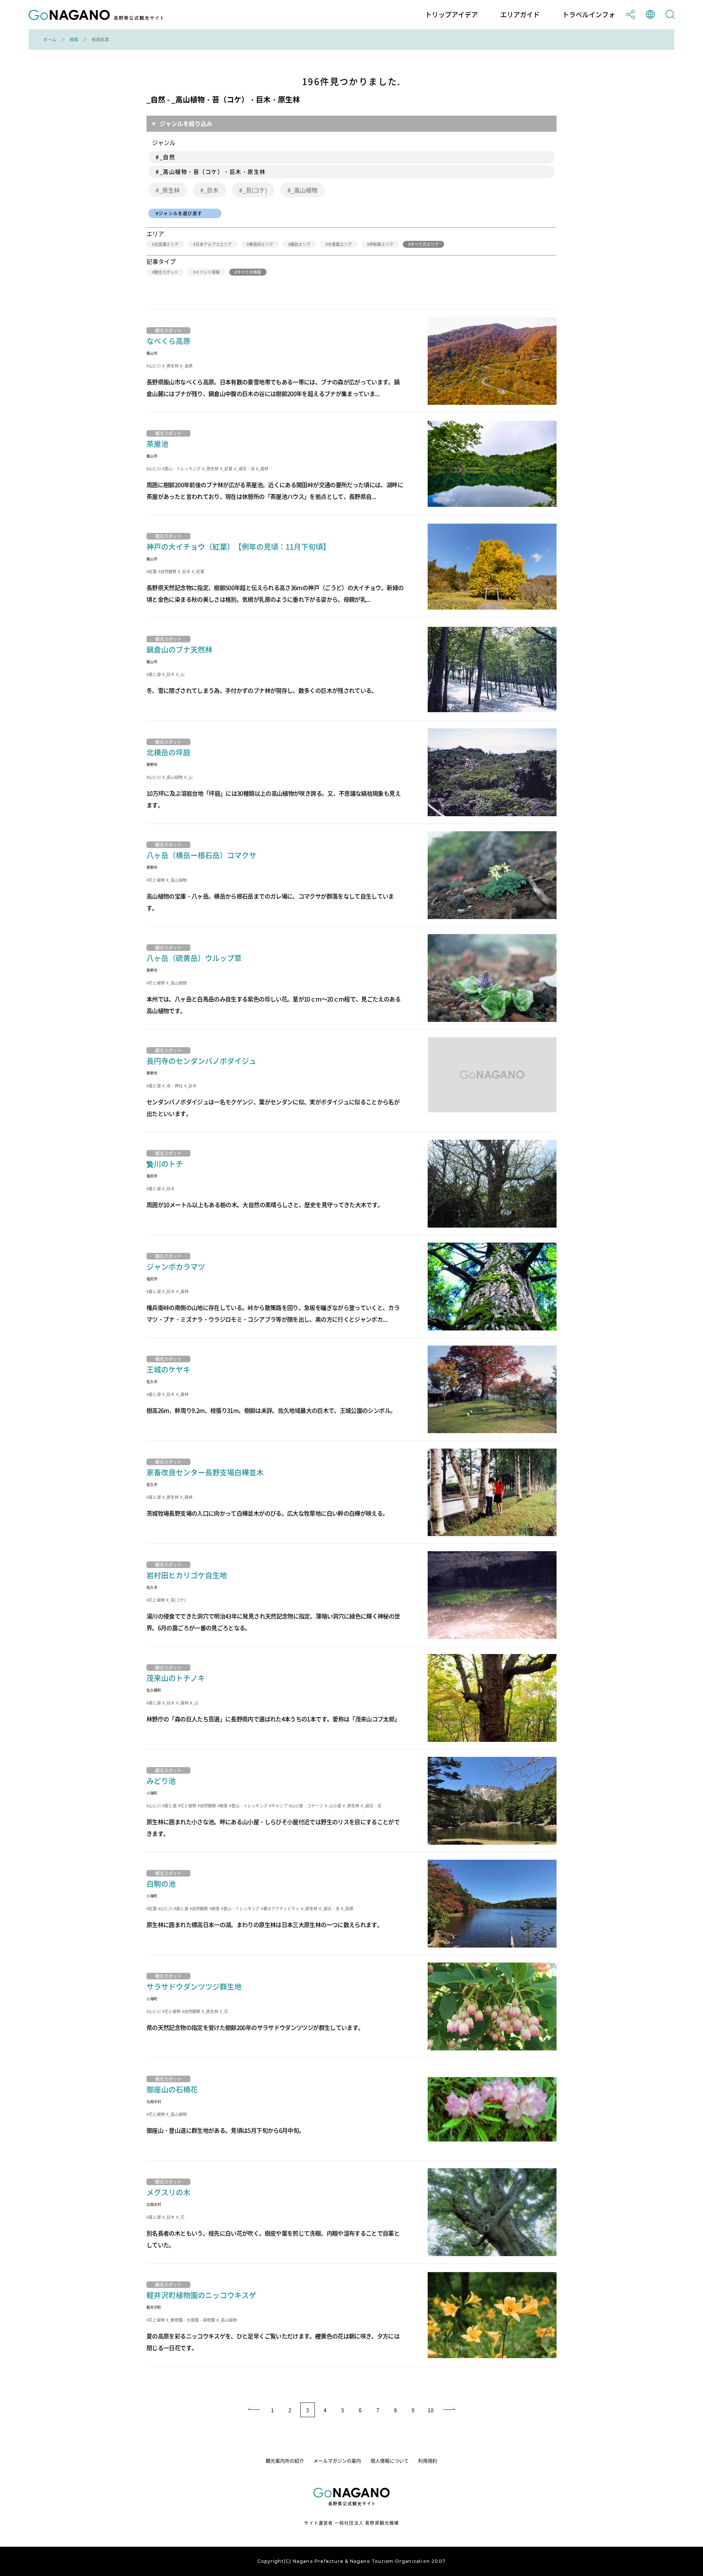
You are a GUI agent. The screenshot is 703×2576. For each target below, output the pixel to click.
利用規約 (428, 2461)
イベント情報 (208, 272)
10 (431, 2410)
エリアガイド (520, 15)
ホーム (50, 40)
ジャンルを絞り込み (186, 123)
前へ (253, 2410)
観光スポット (166, 272)
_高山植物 (304, 190)
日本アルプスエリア (214, 244)
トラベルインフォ (589, 15)
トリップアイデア (451, 15)
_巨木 (211, 190)
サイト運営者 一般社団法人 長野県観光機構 (351, 2523)
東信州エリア (261, 244)
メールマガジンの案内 (337, 2461)
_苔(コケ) (255, 190)
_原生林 (169, 190)
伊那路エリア (381, 244)
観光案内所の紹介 (285, 2461)
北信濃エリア (166, 244)
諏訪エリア (300, 244)
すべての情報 (249, 272)
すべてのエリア (425, 244)
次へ (450, 2410)
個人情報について (390, 2461)
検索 (74, 40)
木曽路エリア (340, 244)
